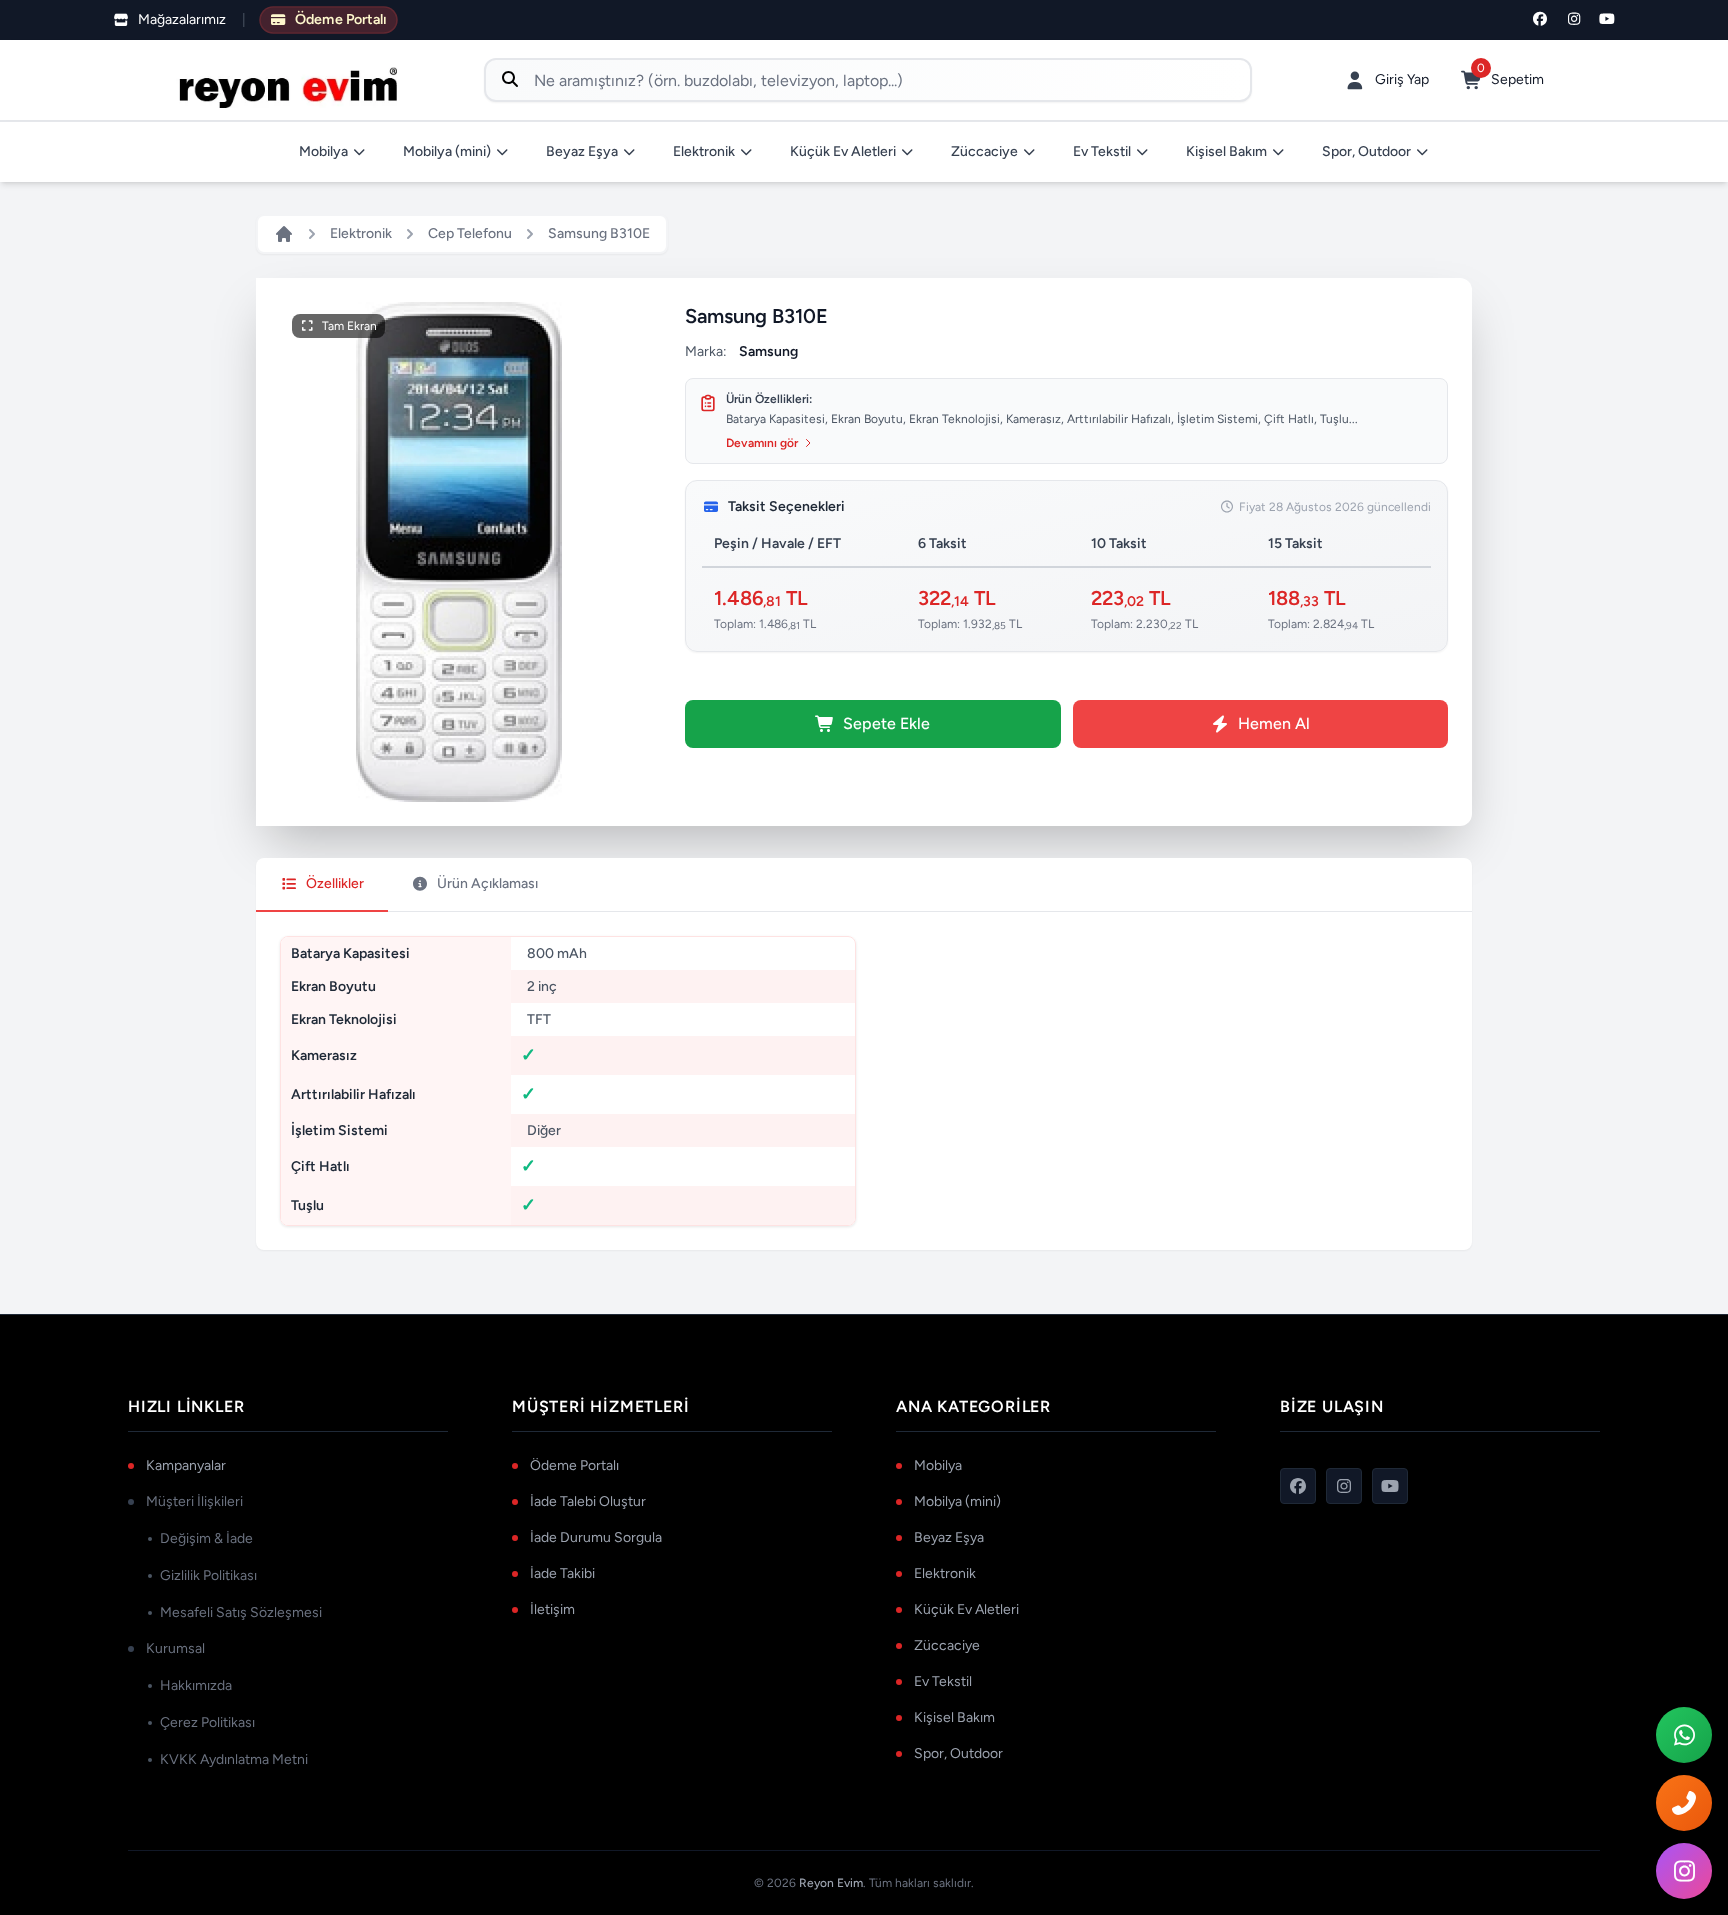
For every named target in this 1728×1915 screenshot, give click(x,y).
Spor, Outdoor (1366, 151)
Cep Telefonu (470, 233)
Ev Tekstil (1102, 151)
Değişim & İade (206, 1538)
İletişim (552, 1609)
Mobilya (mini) (447, 151)
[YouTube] (1608, 20)
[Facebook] (1541, 20)
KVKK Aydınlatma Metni (234, 1759)
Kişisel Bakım (1226, 151)
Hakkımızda (196, 1685)
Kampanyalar (186, 1465)
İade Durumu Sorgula (596, 1537)
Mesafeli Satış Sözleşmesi (241, 1612)
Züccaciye (984, 151)
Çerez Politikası (207, 1722)
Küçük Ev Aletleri (843, 151)
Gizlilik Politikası (208, 1575)
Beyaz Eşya (582, 151)
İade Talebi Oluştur (588, 1501)
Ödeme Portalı (574, 1465)
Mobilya (323, 151)
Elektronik (704, 151)
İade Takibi (562, 1573)
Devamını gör (762, 443)
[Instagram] (1574, 20)
